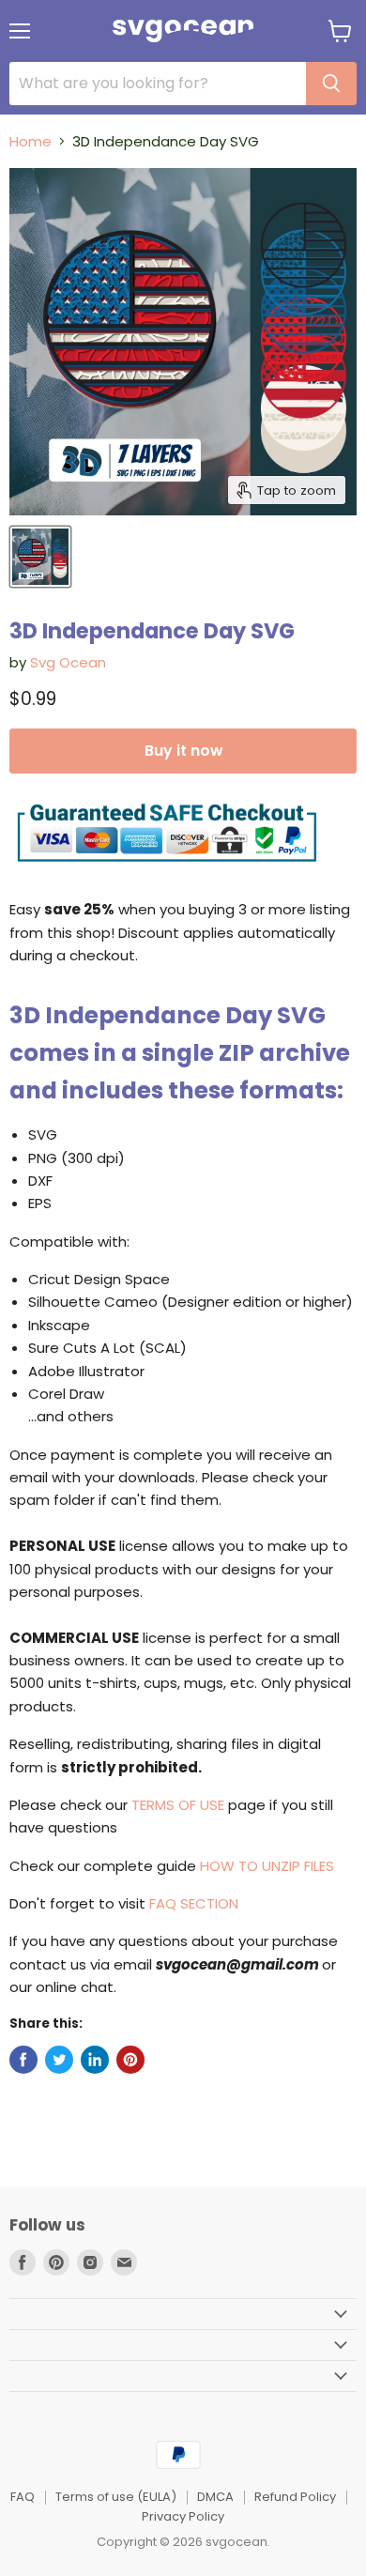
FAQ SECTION (194, 1903)
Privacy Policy (183, 2516)
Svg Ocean (68, 662)
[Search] (331, 84)
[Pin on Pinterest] (130, 2060)
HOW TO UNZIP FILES (267, 1866)
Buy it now (183, 751)
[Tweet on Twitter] (59, 2060)
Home (30, 141)
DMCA (215, 2497)
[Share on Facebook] (23, 2060)
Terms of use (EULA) (116, 2497)
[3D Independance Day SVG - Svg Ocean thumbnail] (40, 557)
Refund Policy (295, 2497)
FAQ (23, 2497)
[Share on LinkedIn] (95, 2060)
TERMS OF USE (178, 1805)
